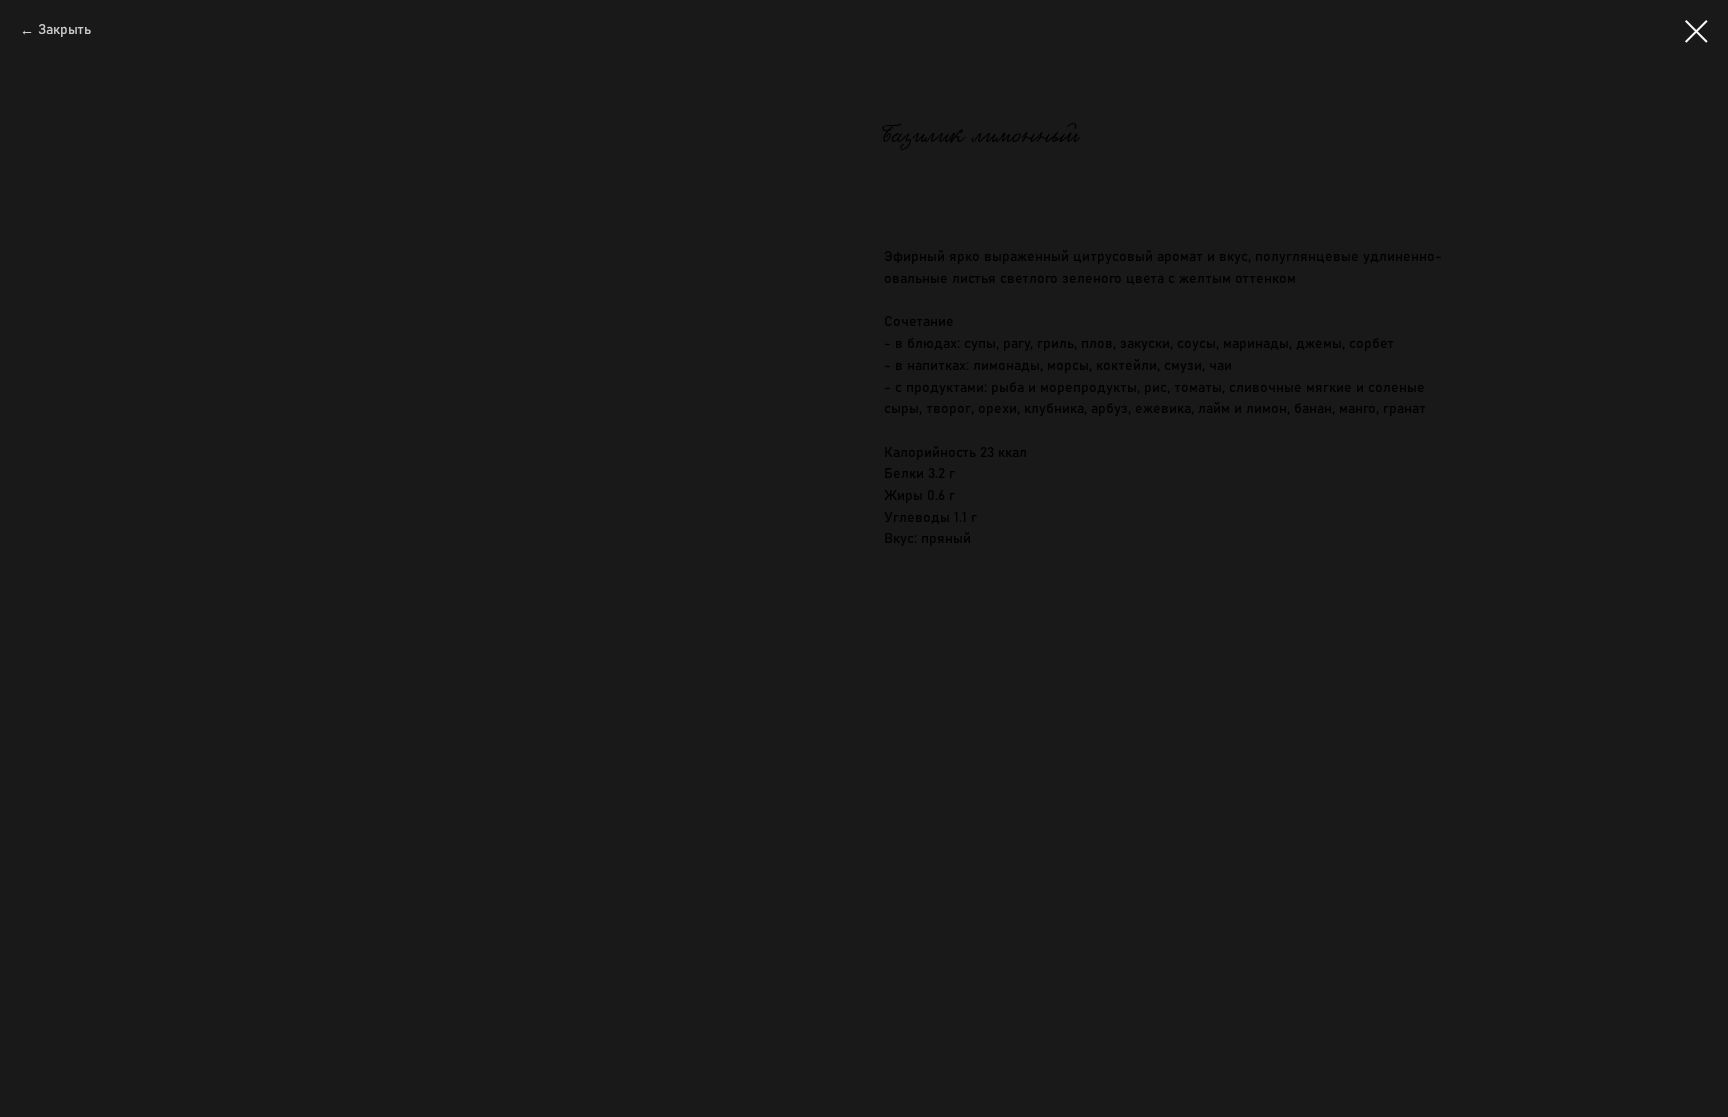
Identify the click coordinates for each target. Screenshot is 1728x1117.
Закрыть (64, 30)
